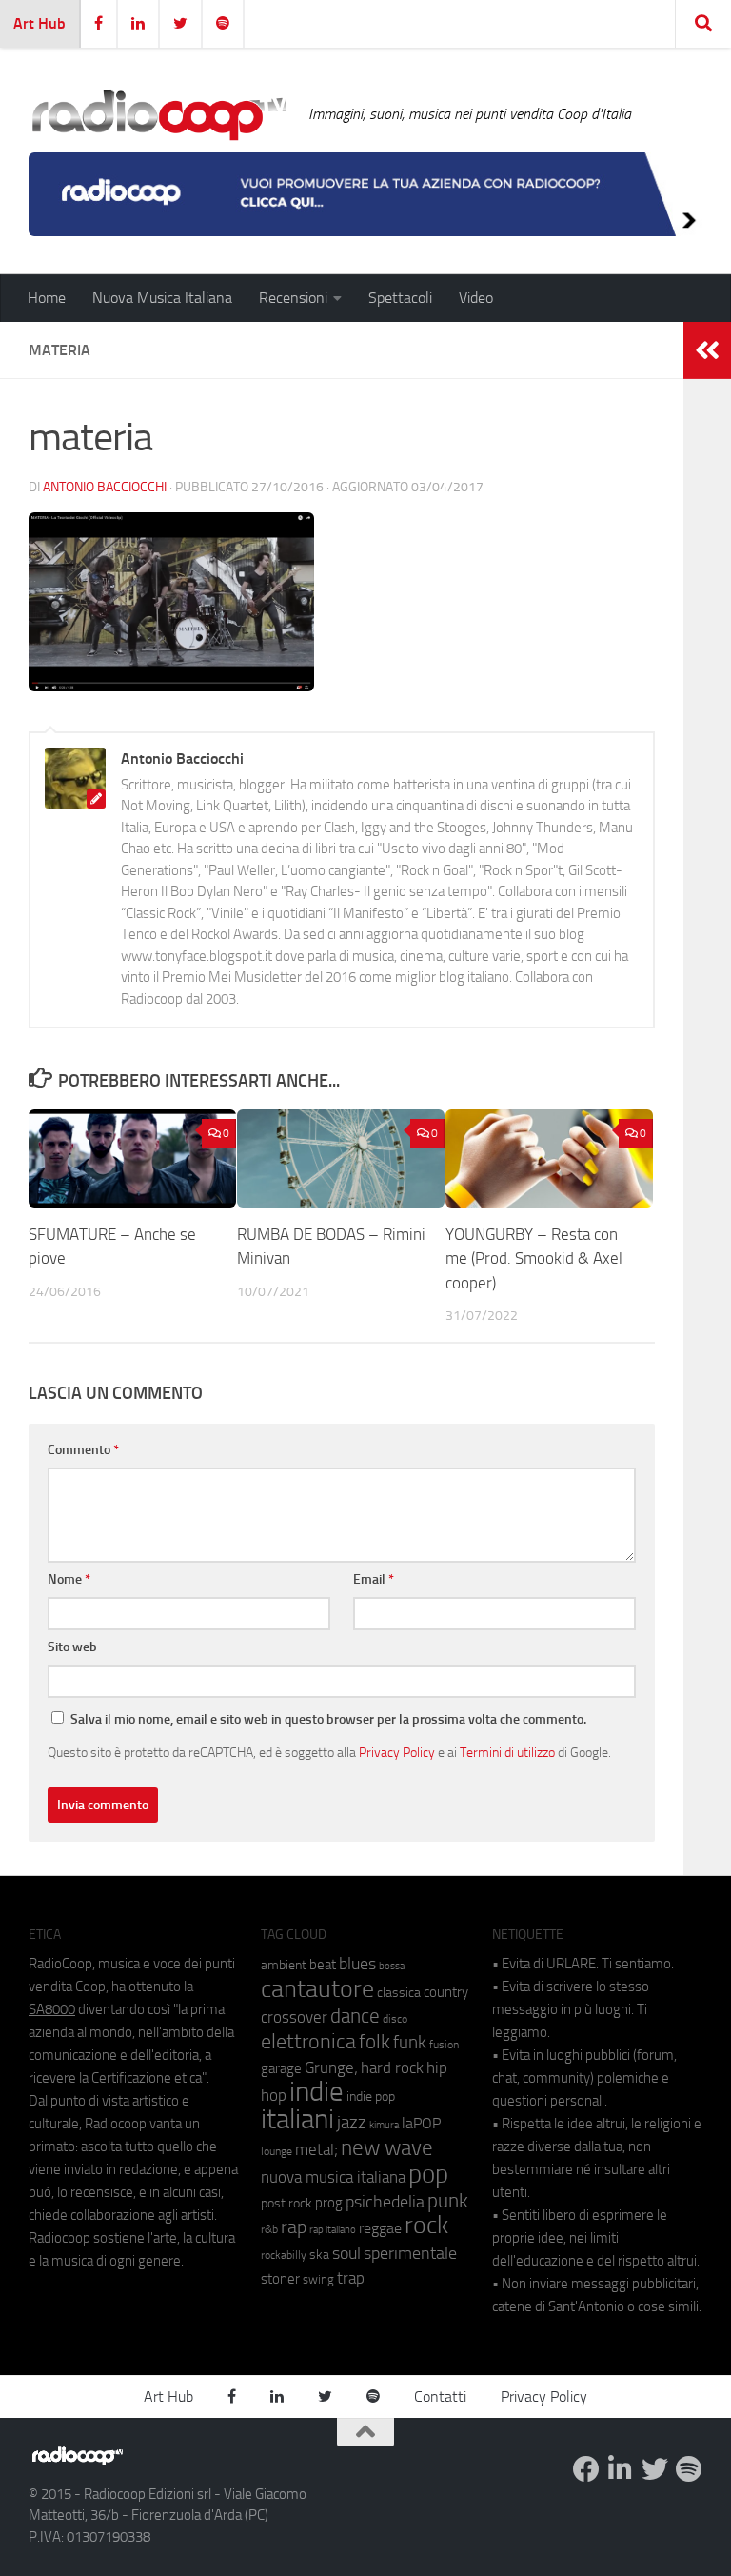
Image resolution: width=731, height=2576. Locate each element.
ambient (284, 1965)
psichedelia (385, 2202)
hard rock (392, 2068)
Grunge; (331, 2068)
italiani (297, 2119)
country (446, 1992)
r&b (269, 2229)
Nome (69, 1579)
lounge (277, 2151)
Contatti (440, 2396)
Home (47, 298)
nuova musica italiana (333, 2177)
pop (428, 2174)
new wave (387, 2148)
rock (426, 2225)
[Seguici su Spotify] (689, 2469)
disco (395, 2019)
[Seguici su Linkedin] (621, 2469)
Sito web (72, 1647)
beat (323, 1965)
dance (355, 2016)
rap (294, 2227)
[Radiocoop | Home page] (159, 114)
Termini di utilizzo (507, 1752)
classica (399, 1993)
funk (410, 2043)
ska (319, 2255)
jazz (352, 2123)
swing (318, 2279)
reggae (380, 2228)
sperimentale (410, 2253)
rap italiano (333, 2230)
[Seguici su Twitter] (655, 2469)
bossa (392, 1966)
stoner (280, 2279)
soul (346, 2253)
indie (316, 2091)
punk (448, 2201)
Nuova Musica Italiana (162, 298)
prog (329, 2203)
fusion (444, 2044)
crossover (294, 2017)
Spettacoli (400, 298)
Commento (83, 1450)
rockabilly (284, 2255)
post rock (286, 2203)
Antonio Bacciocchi (105, 487)
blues (357, 1964)
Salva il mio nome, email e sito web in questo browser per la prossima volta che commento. (328, 1719)
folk (375, 2042)
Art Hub (40, 23)
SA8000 (52, 2009)
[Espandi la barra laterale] (707, 350)
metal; (316, 2150)
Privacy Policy (397, 1752)
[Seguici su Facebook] (586, 2469)
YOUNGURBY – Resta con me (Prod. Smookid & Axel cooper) (534, 1258)
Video (476, 298)
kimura (384, 2125)
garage (281, 2068)
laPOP (421, 2124)
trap (351, 2278)
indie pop (371, 2097)
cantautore (317, 1989)
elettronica (308, 2041)
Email (374, 1579)
